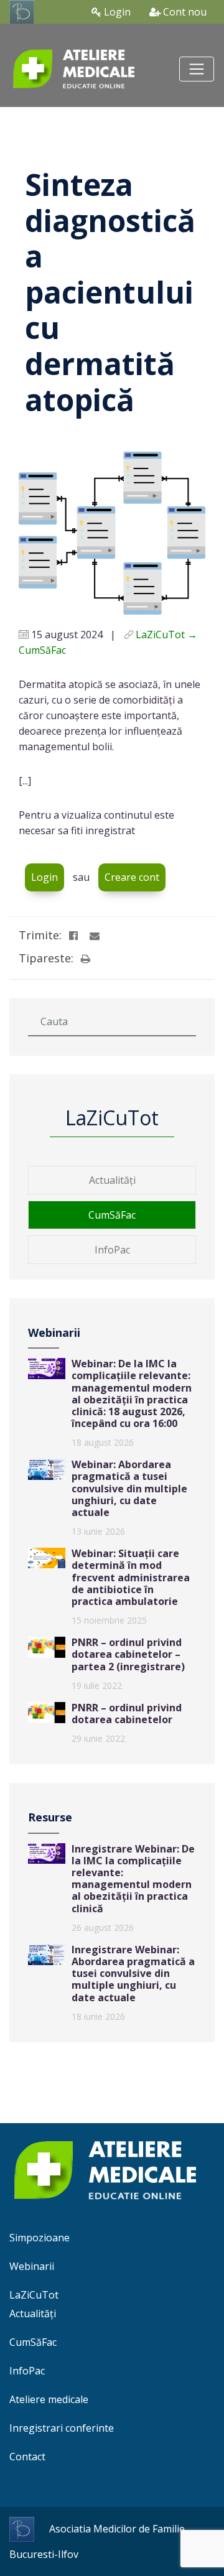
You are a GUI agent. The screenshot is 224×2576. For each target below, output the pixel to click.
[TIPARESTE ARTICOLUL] (85, 959)
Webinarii (32, 2266)
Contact (27, 2457)
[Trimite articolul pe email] (95, 936)
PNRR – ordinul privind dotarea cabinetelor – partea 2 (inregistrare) (128, 1654)
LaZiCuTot (34, 2295)
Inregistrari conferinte (62, 2428)
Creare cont (132, 877)
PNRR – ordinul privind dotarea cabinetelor (127, 1713)
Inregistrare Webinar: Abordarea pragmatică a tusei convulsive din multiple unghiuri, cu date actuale (133, 1974)
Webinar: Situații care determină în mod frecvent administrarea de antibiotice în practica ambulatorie (131, 1577)
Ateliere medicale (49, 2399)
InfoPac (112, 1250)
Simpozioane (40, 2238)
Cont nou (184, 12)
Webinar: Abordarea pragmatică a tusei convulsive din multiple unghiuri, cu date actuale (129, 1488)
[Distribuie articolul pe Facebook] (73, 936)
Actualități (112, 1180)
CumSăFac (112, 1215)
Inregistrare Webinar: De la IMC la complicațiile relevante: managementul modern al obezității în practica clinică (133, 1879)
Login (116, 12)
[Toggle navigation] (197, 69)
